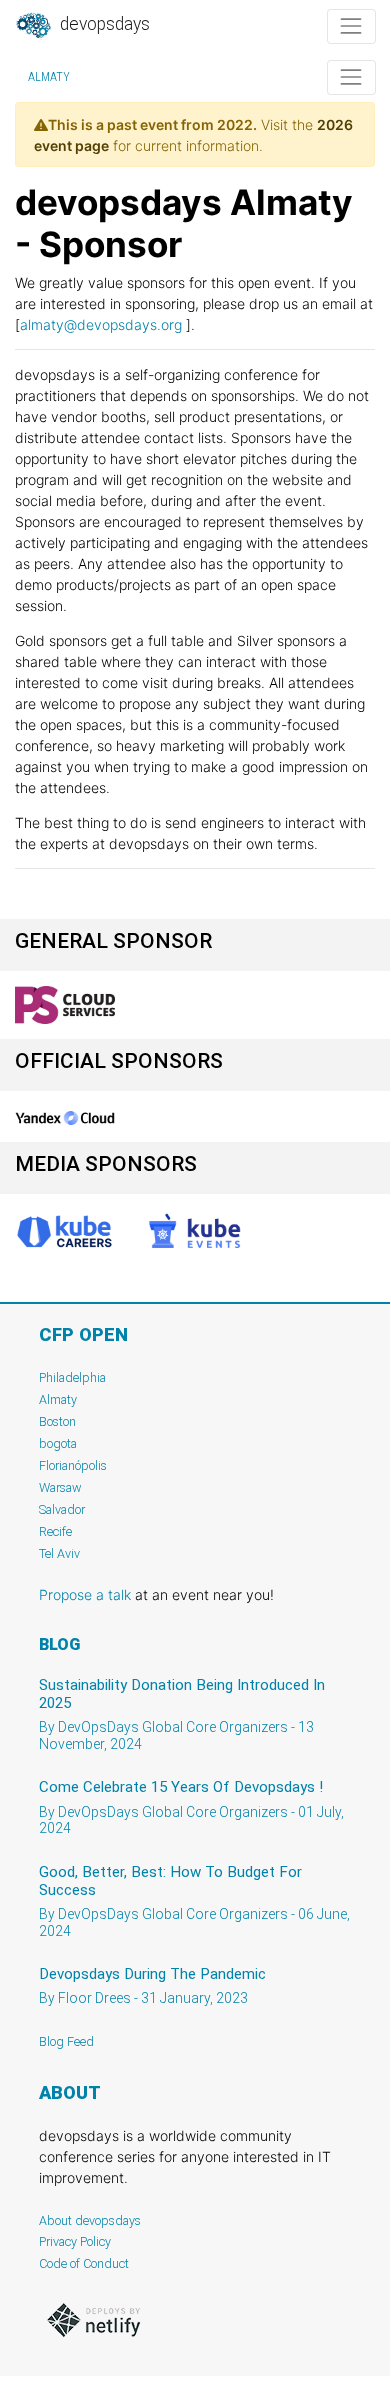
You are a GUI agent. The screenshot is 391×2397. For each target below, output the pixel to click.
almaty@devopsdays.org (101, 324)
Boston (57, 1421)
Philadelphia (72, 1377)
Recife (55, 1531)
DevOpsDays (103, 24)
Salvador (62, 1509)
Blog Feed (66, 2041)
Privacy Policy (75, 2241)
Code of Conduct (84, 2263)
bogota (58, 1443)
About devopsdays (90, 2220)
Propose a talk (85, 1594)
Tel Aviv (59, 1553)
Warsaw (60, 1487)
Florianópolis (73, 1465)
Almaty (49, 77)
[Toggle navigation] (351, 26)
